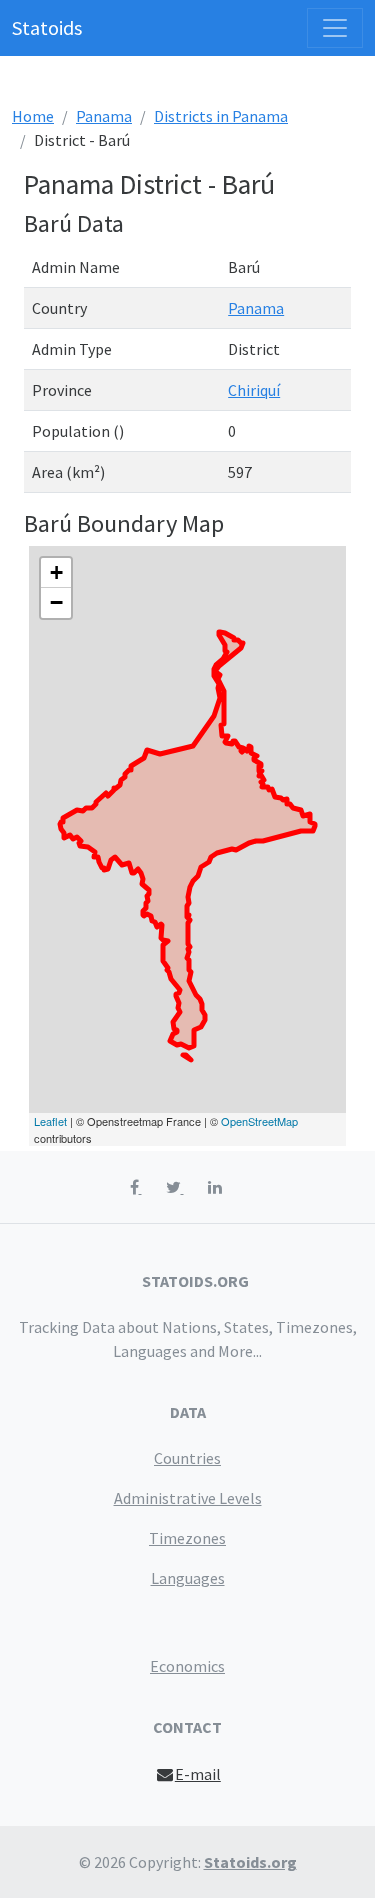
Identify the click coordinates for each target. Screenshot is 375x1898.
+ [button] (56, 572)
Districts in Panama (221, 116)
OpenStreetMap (259, 1121)
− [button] (56, 602)
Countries (187, 1458)
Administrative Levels (188, 1498)
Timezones (187, 1538)
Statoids (47, 27)
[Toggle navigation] (335, 28)
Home (33, 116)
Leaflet (50, 1121)
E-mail (198, 1774)
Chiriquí (254, 390)
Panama (104, 116)
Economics (187, 1666)
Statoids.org (250, 1862)
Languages (188, 1578)
